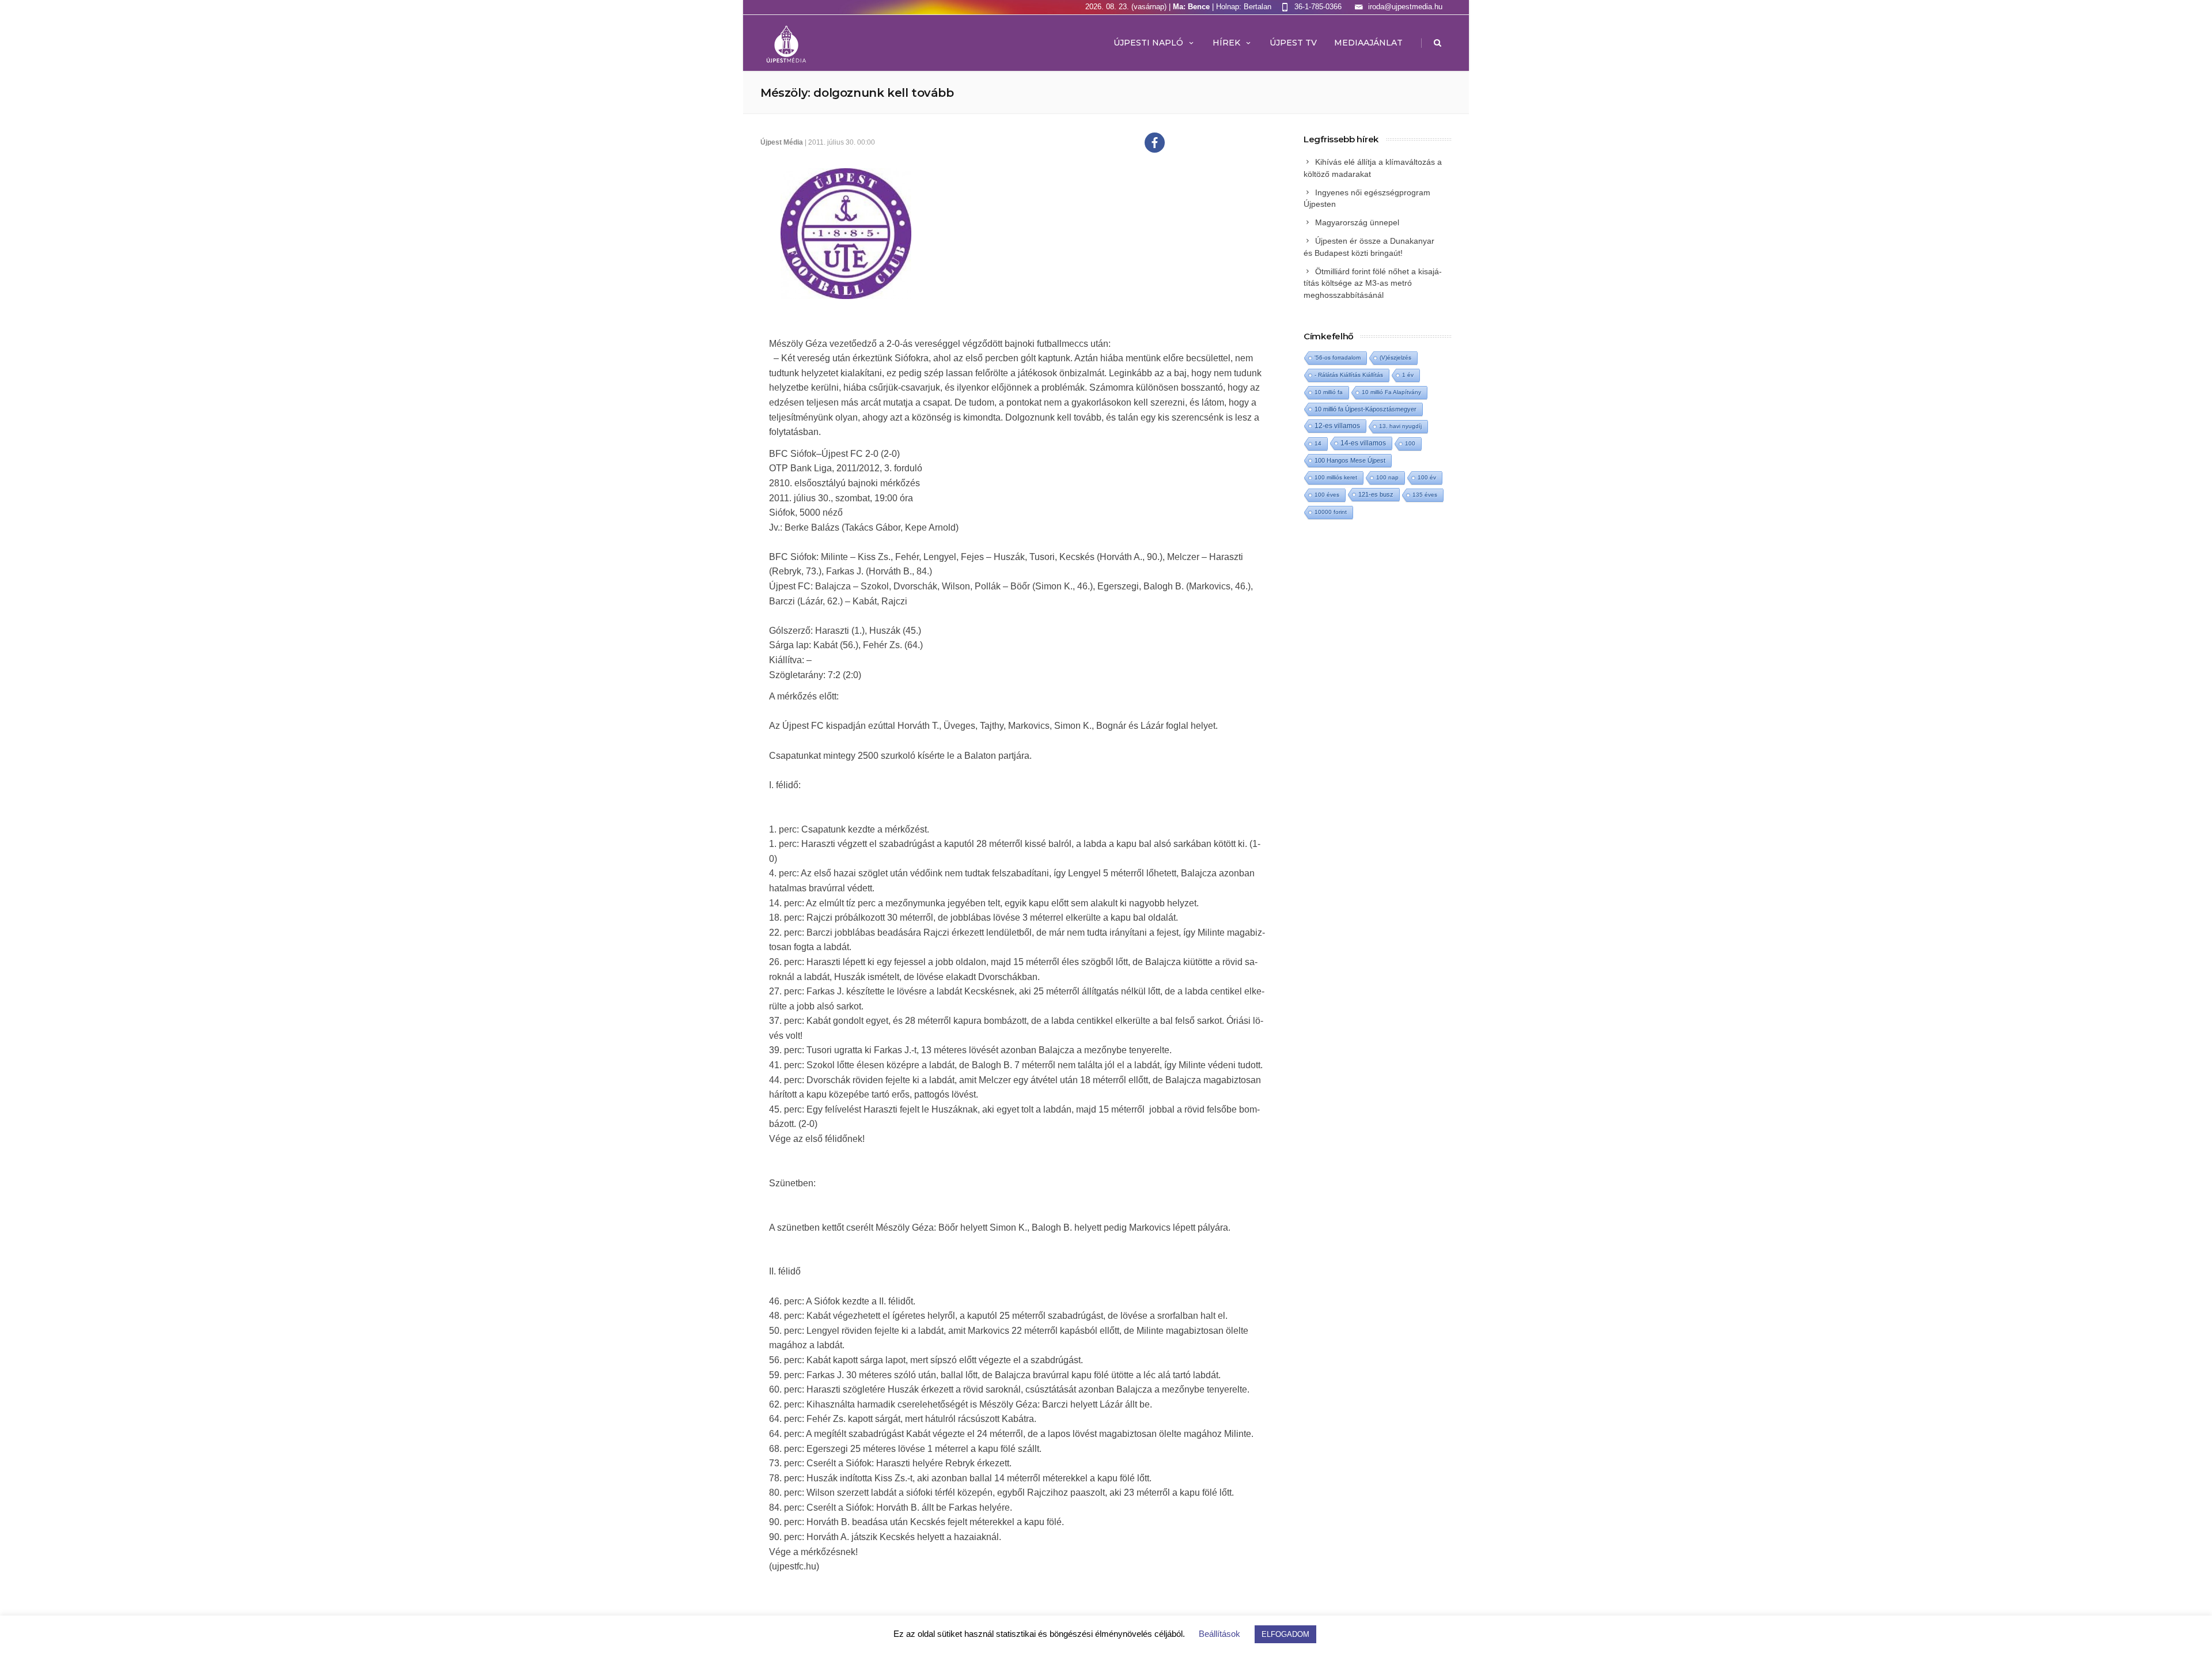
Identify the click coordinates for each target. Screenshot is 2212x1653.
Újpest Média (782, 142)
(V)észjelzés (1395, 358)
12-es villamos (1337, 425)
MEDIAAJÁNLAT (1368, 43)
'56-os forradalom (1338, 358)
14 (1318, 443)
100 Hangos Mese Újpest (1350, 460)
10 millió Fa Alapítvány (1391, 392)
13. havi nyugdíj (1400, 426)
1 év (1408, 375)
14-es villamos (1363, 443)
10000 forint (1331, 512)
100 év (1427, 477)
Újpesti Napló (1148, 43)
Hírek (1226, 43)
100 (1410, 443)
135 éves (1425, 495)
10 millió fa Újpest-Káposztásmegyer (1366, 409)
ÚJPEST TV (1293, 43)
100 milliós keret (1336, 477)
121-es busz (1376, 494)
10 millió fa (1329, 392)
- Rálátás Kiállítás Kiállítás (1349, 375)
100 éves (1327, 495)
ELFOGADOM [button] (1285, 1634)
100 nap (1387, 477)
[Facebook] (1155, 143)
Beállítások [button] (1219, 1634)
